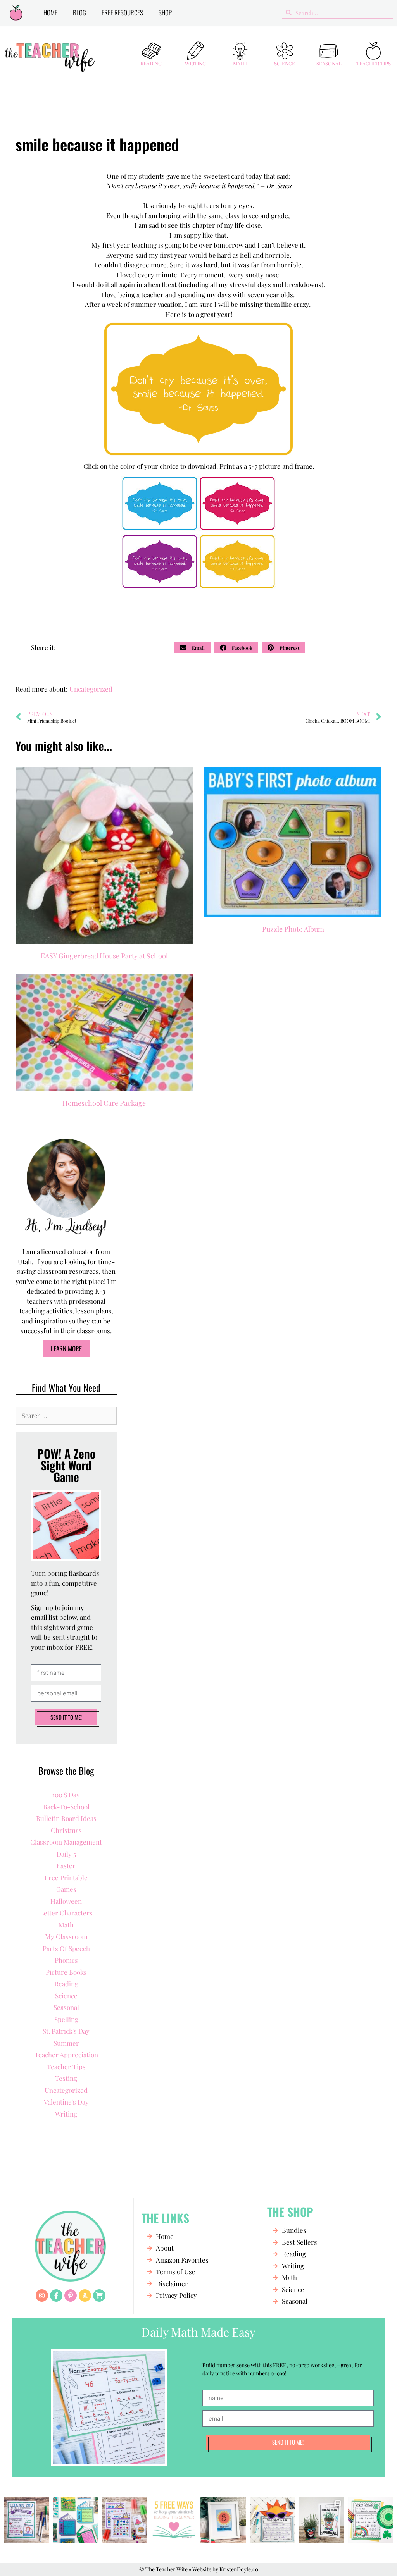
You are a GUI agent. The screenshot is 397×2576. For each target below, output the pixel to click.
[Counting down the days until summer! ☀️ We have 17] (223, 2520)
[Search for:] (66, 1415)
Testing (66, 2078)
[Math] (240, 51)
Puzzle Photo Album (293, 929)
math (66, 1925)
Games (66, 1889)
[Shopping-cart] (99, 2296)
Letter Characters (66, 1913)
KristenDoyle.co (239, 2569)
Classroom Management (66, 1842)
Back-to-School (66, 1807)
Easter (66, 1865)
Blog (79, 13)
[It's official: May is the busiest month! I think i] (272, 2520)
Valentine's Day (66, 2102)
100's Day (66, 1795)
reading (66, 1984)
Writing (195, 63)
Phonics (66, 1960)
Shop (165, 13)
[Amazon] (85, 2296)
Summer (66, 2043)
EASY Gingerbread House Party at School (104, 956)
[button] (192, 648)
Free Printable (66, 1877)
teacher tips (66, 2067)
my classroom (66, 1936)
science (66, 1996)
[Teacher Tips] (373, 51)
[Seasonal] (329, 51)
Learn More (66, 1348)
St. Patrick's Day (66, 2031)
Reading (151, 63)
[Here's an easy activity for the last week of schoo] (125, 2520)
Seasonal (329, 63)
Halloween (66, 1901)
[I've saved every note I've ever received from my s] (27, 2520)
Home (50, 13)
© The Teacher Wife (163, 2569)
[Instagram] (42, 2296)
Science (285, 63)
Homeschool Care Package (104, 1103)
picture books (66, 1972)
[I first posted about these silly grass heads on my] (322, 2520)
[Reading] (151, 51)
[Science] (285, 51)
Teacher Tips (374, 63)
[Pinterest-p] (71, 2296)
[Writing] (195, 51)
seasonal (66, 2007)
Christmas (66, 1830)
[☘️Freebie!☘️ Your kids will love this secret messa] (370, 2520)
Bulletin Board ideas (66, 1818)
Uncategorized (91, 689)
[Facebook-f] (56, 2296)
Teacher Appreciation (66, 2055)
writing (66, 2114)
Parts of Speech (66, 1948)
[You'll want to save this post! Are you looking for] (174, 2520)
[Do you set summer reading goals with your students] (76, 2520)
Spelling (66, 2019)
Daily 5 (66, 1854)
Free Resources (122, 13)
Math (240, 63)
